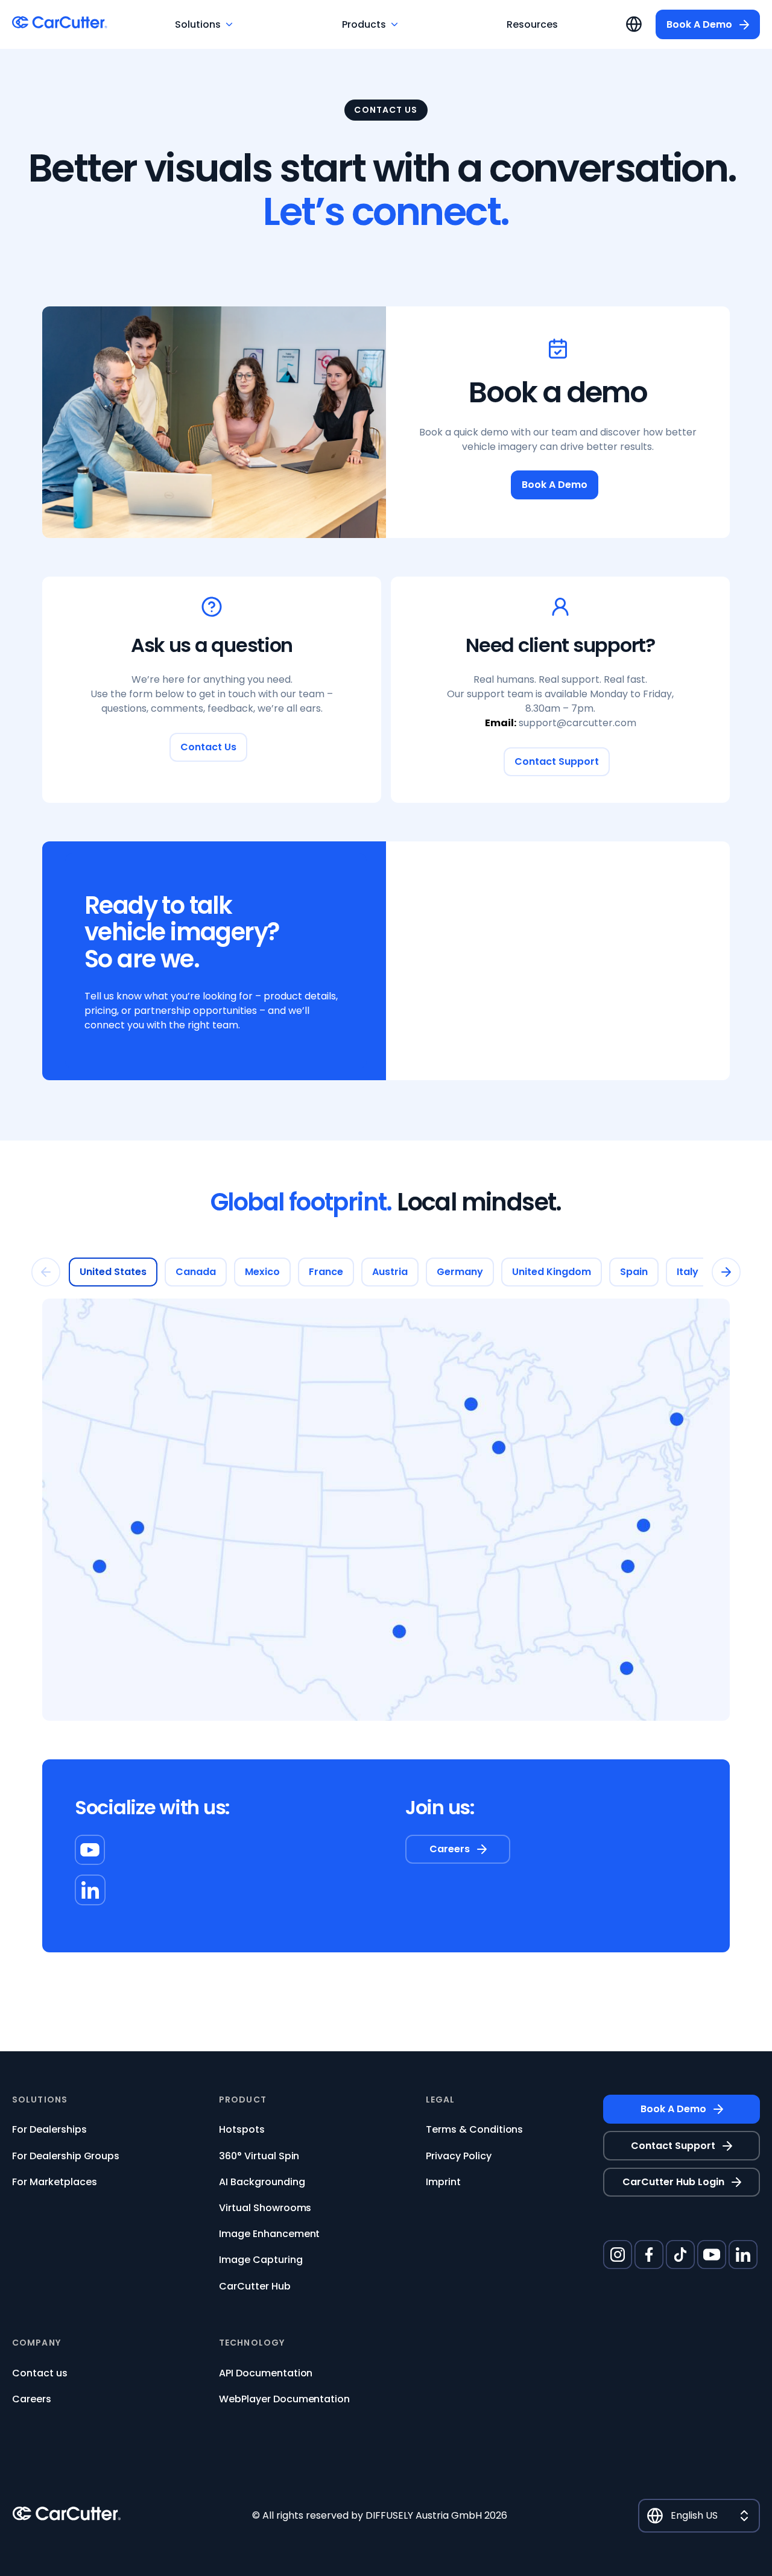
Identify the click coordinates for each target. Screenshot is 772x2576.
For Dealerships (49, 2129)
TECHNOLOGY (252, 2343)
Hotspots (242, 2129)
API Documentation (266, 2373)
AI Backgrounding (262, 2182)
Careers (32, 2399)
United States (113, 1272)
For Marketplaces (55, 2182)
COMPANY (36, 2343)
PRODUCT (243, 2100)
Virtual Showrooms (265, 2208)
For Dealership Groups (66, 2156)
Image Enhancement (269, 2234)
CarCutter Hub (255, 2286)
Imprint (443, 2182)
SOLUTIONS (40, 2100)
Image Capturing (261, 2260)
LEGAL (441, 2100)
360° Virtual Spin (259, 2156)
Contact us (40, 2373)
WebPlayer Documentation (284, 2399)
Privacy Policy (459, 2156)
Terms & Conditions (474, 2129)
